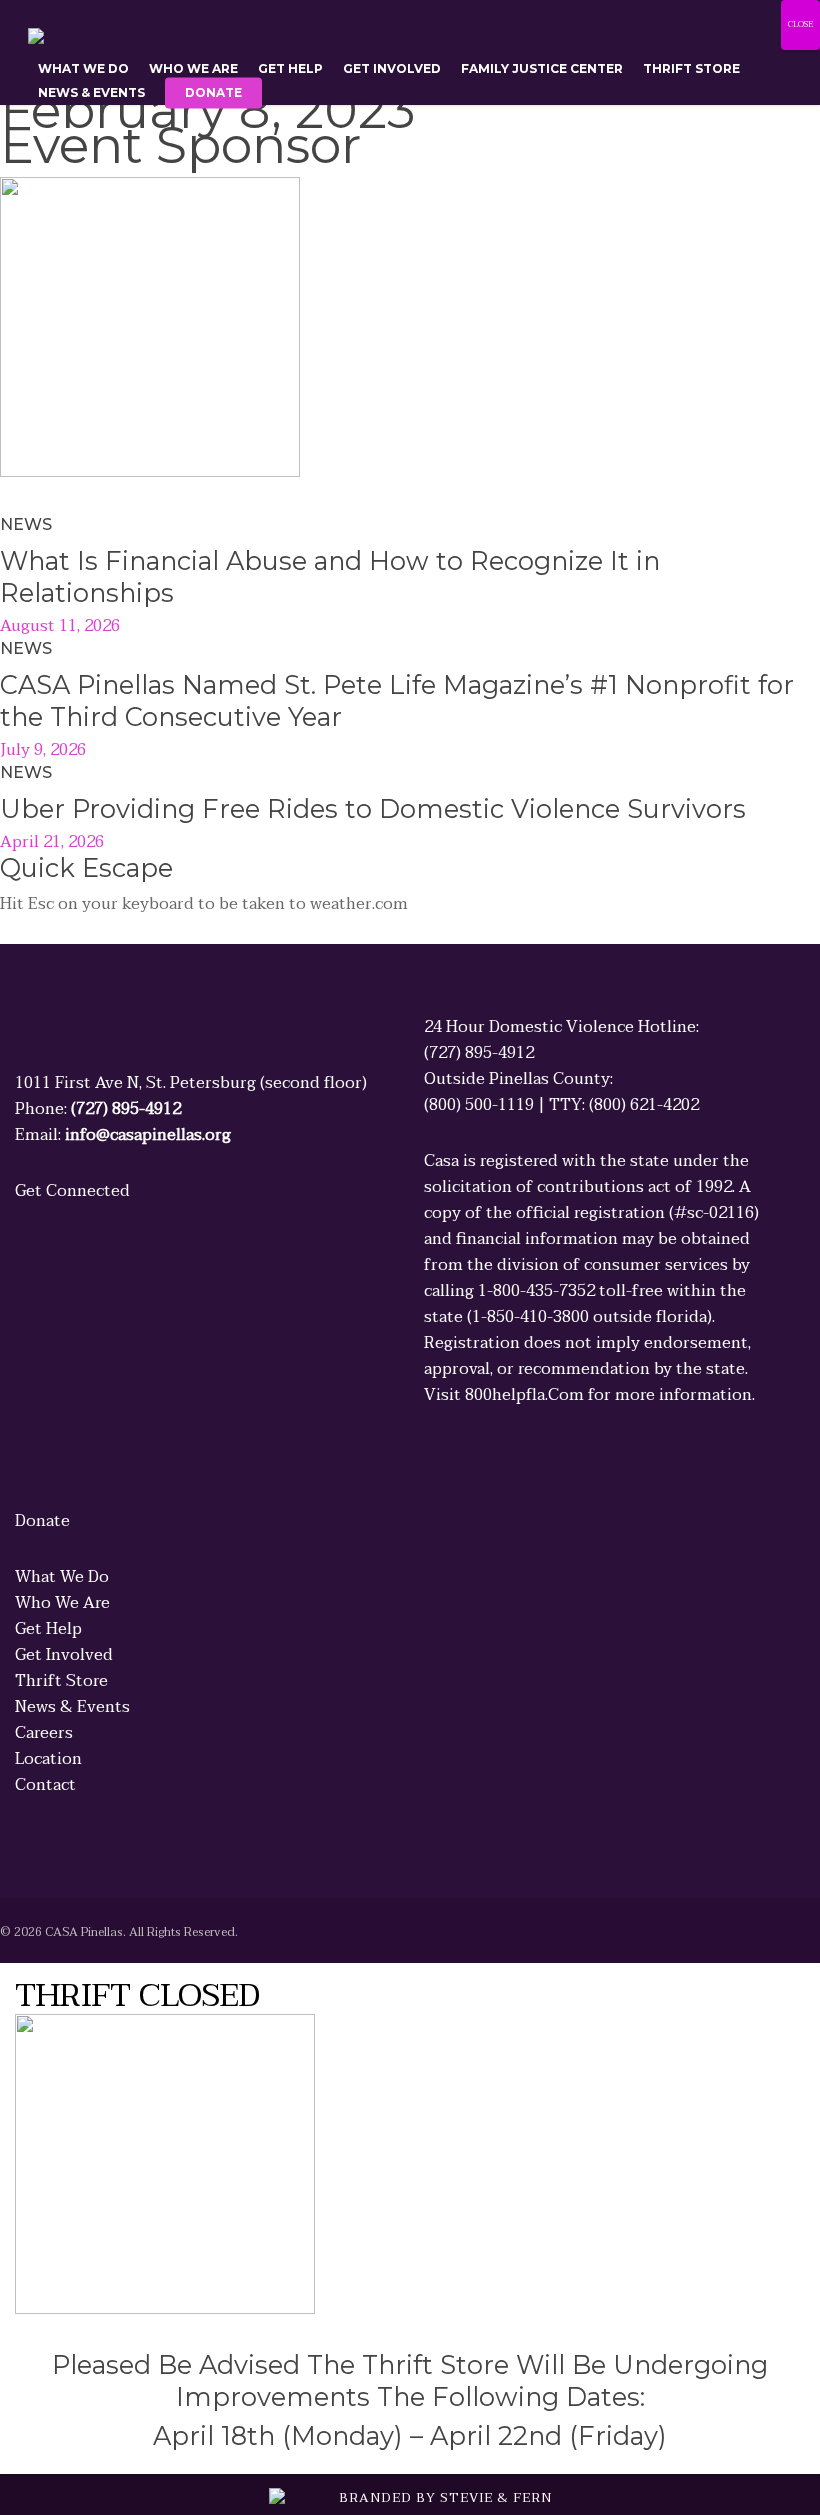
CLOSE (800, 24)
